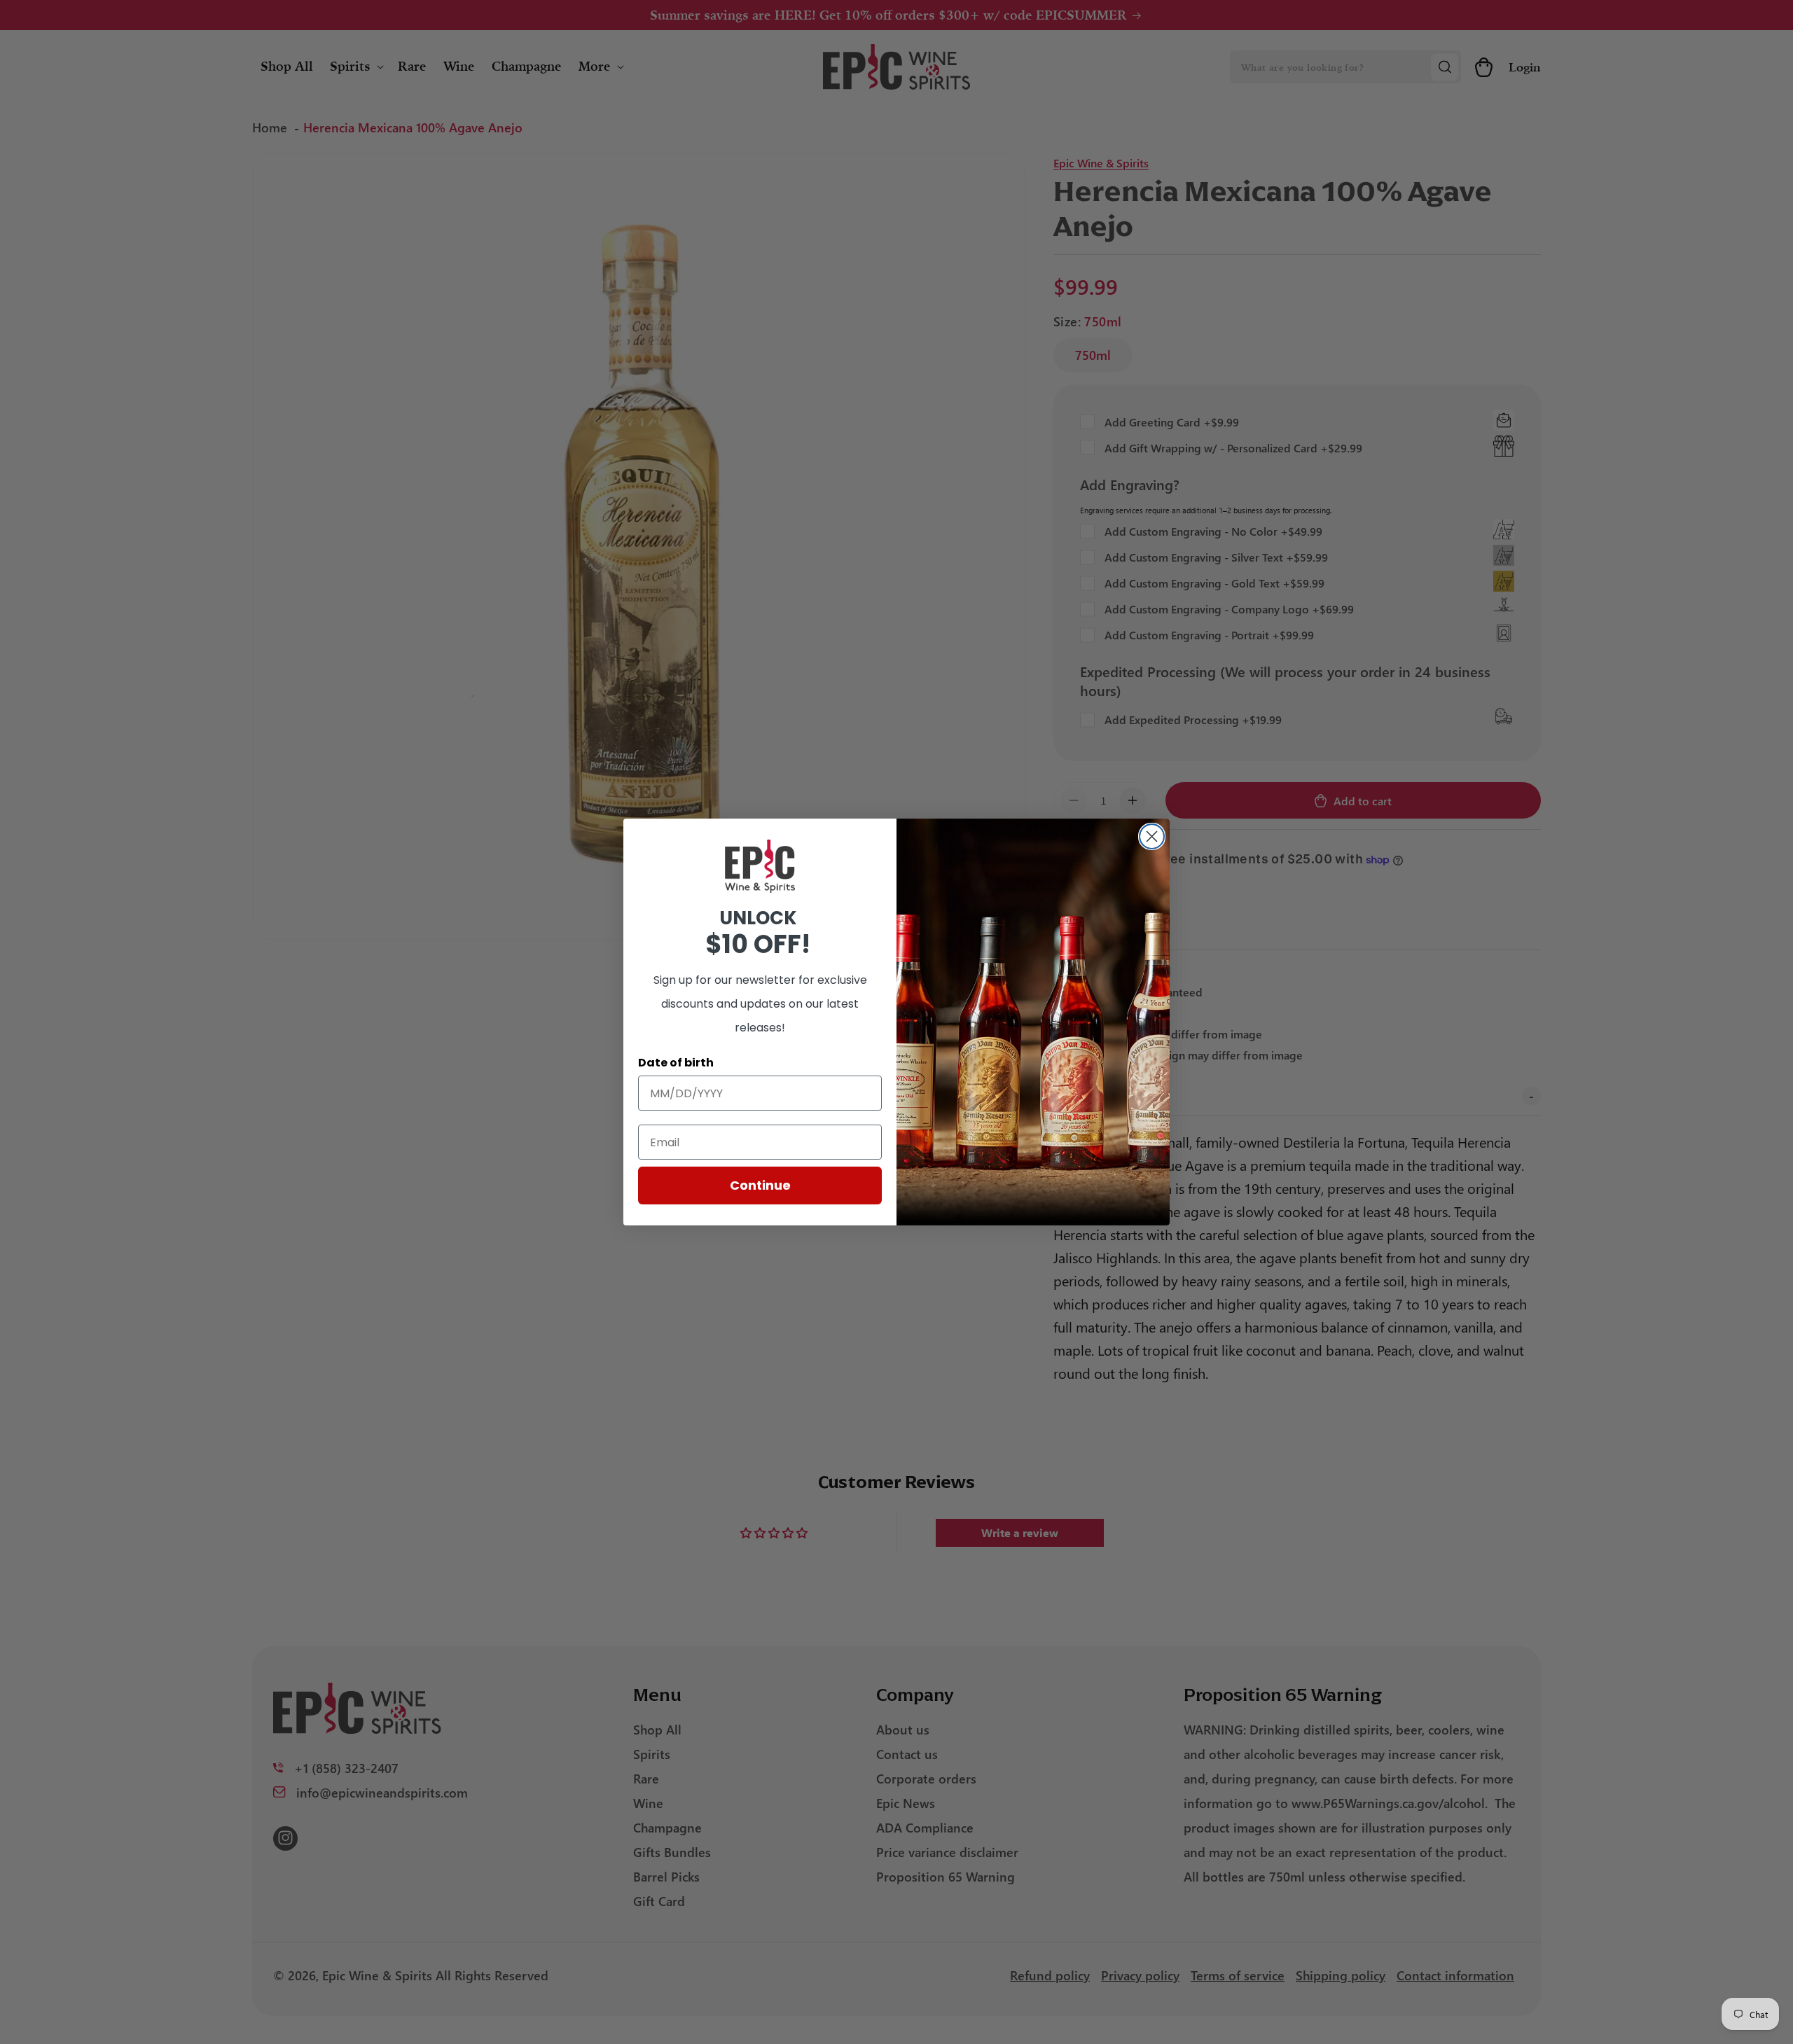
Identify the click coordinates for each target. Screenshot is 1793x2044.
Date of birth (676, 1063)
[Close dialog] (1152, 836)
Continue (760, 1185)
